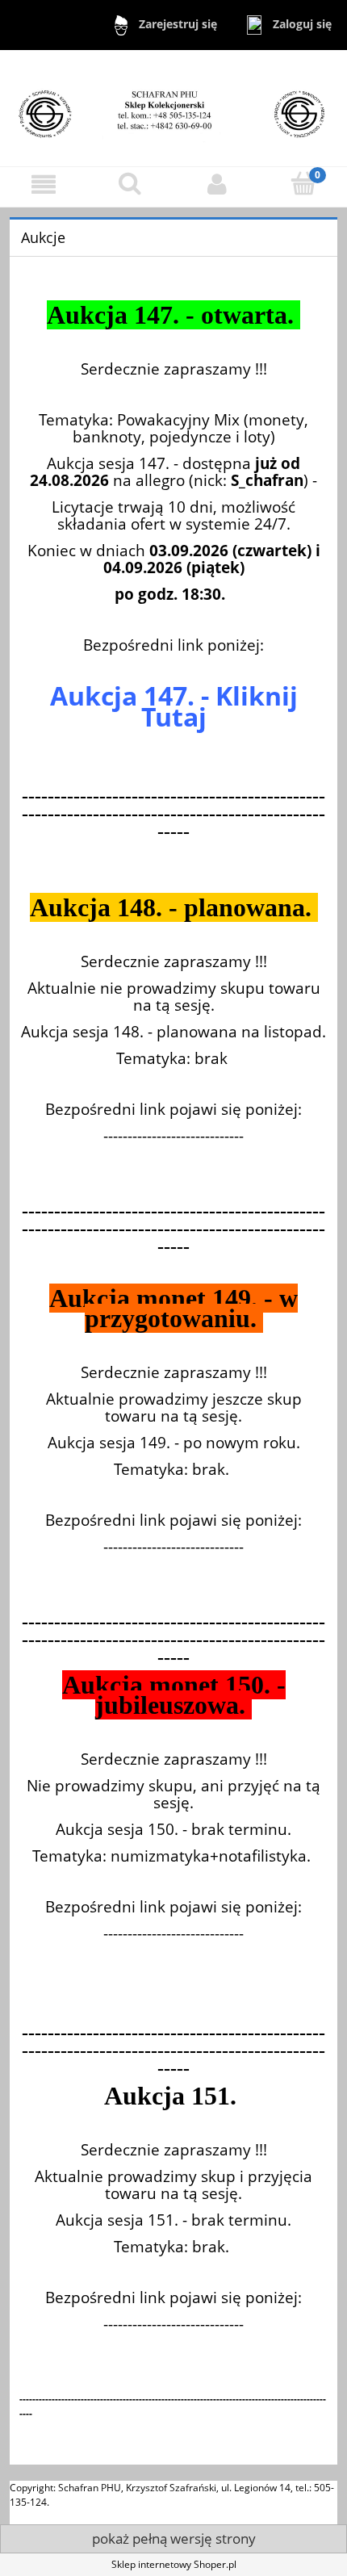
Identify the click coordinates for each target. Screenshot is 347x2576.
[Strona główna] (173, 107)
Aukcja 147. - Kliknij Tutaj (174, 706)
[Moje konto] (217, 184)
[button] (44, 184)
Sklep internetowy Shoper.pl (174, 2564)
